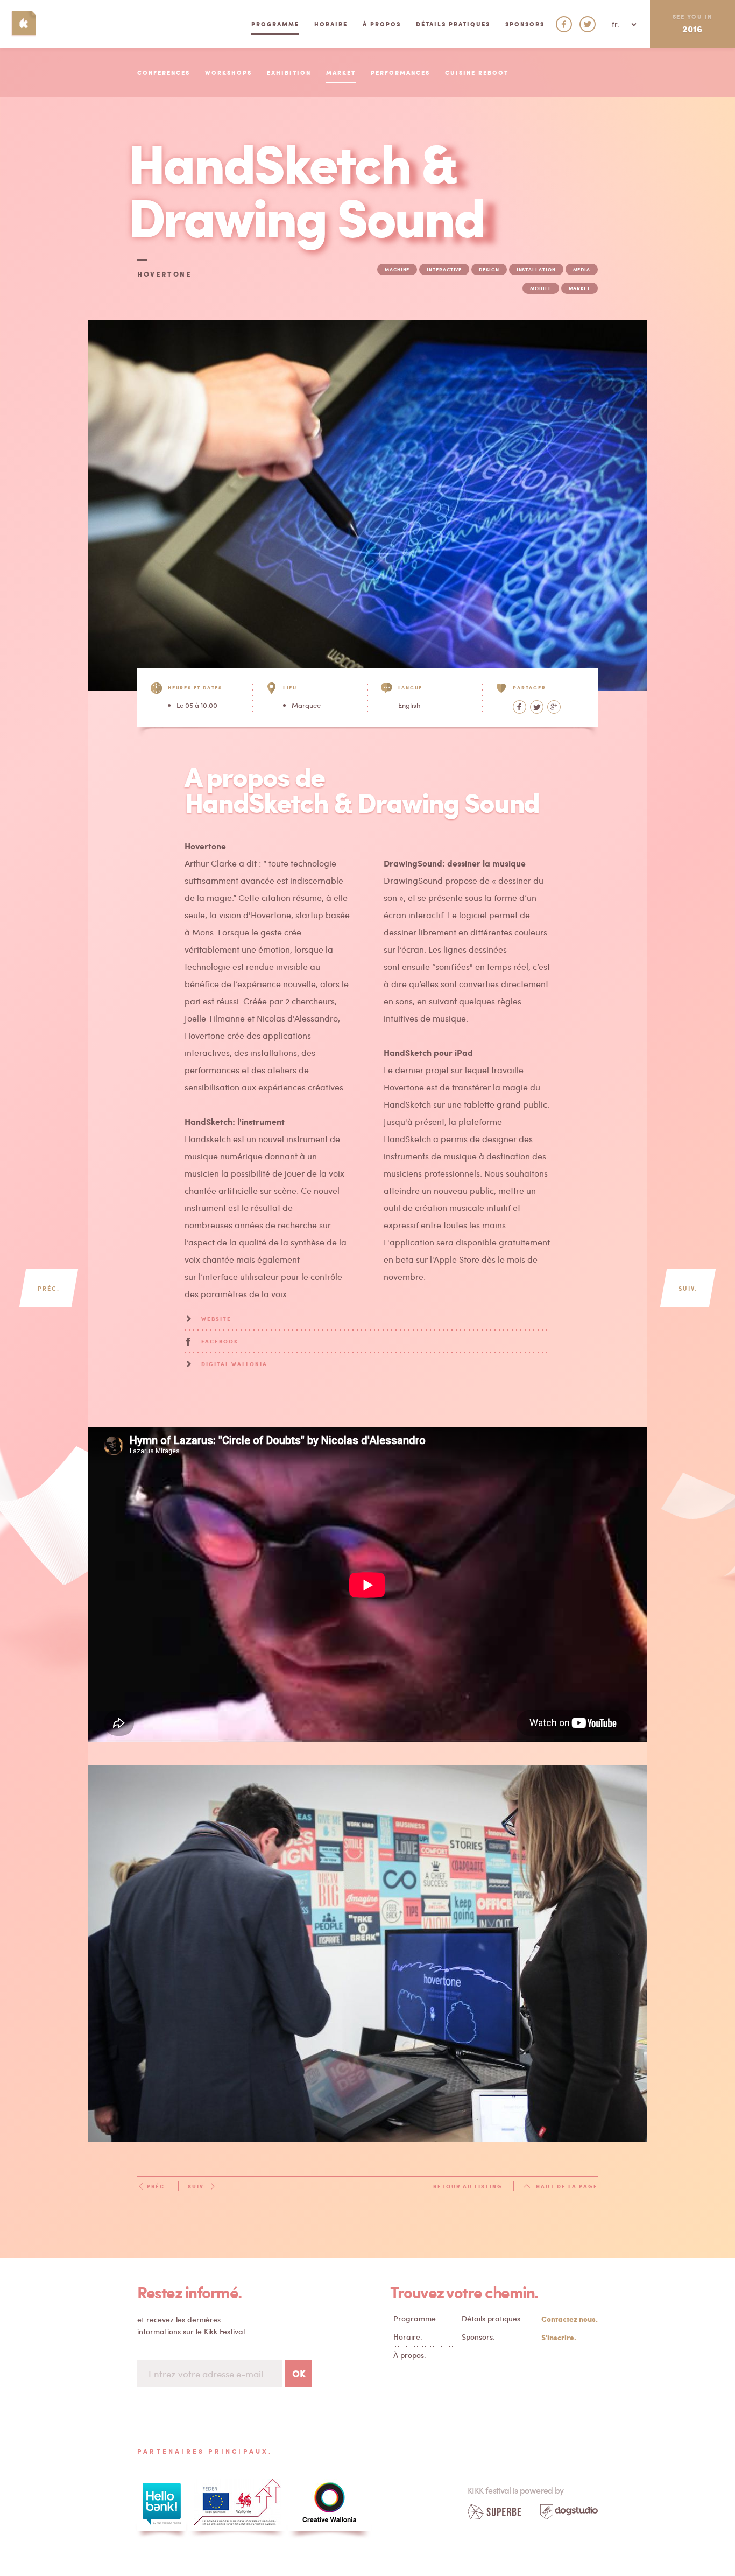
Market (341, 72)
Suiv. (688, 1288)
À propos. (410, 2355)
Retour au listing (468, 2186)
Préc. (49, 1288)
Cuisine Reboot (477, 72)
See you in (692, 23)
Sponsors (525, 24)
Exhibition (289, 72)
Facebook (220, 1341)
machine (397, 269)
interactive (444, 269)
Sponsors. (478, 2337)
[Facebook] (520, 707)
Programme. (416, 2318)
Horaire (331, 24)
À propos (382, 24)
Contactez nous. (567, 2319)
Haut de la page (567, 2186)
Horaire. (408, 2337)
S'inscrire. (559, 2337)
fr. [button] (617, 24)
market (579, 288)
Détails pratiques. (492, 2318)
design (489, 269)
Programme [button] (275, 24)
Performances (400, 72)
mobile (540, 288)
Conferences (164, 72)
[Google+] (554, 707)
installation (536, 269)
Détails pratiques (453, 24)
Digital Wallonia (234, 1364)
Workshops (228, 72)
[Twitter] (537, 707)
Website (216, 1319)
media (582, 269)
